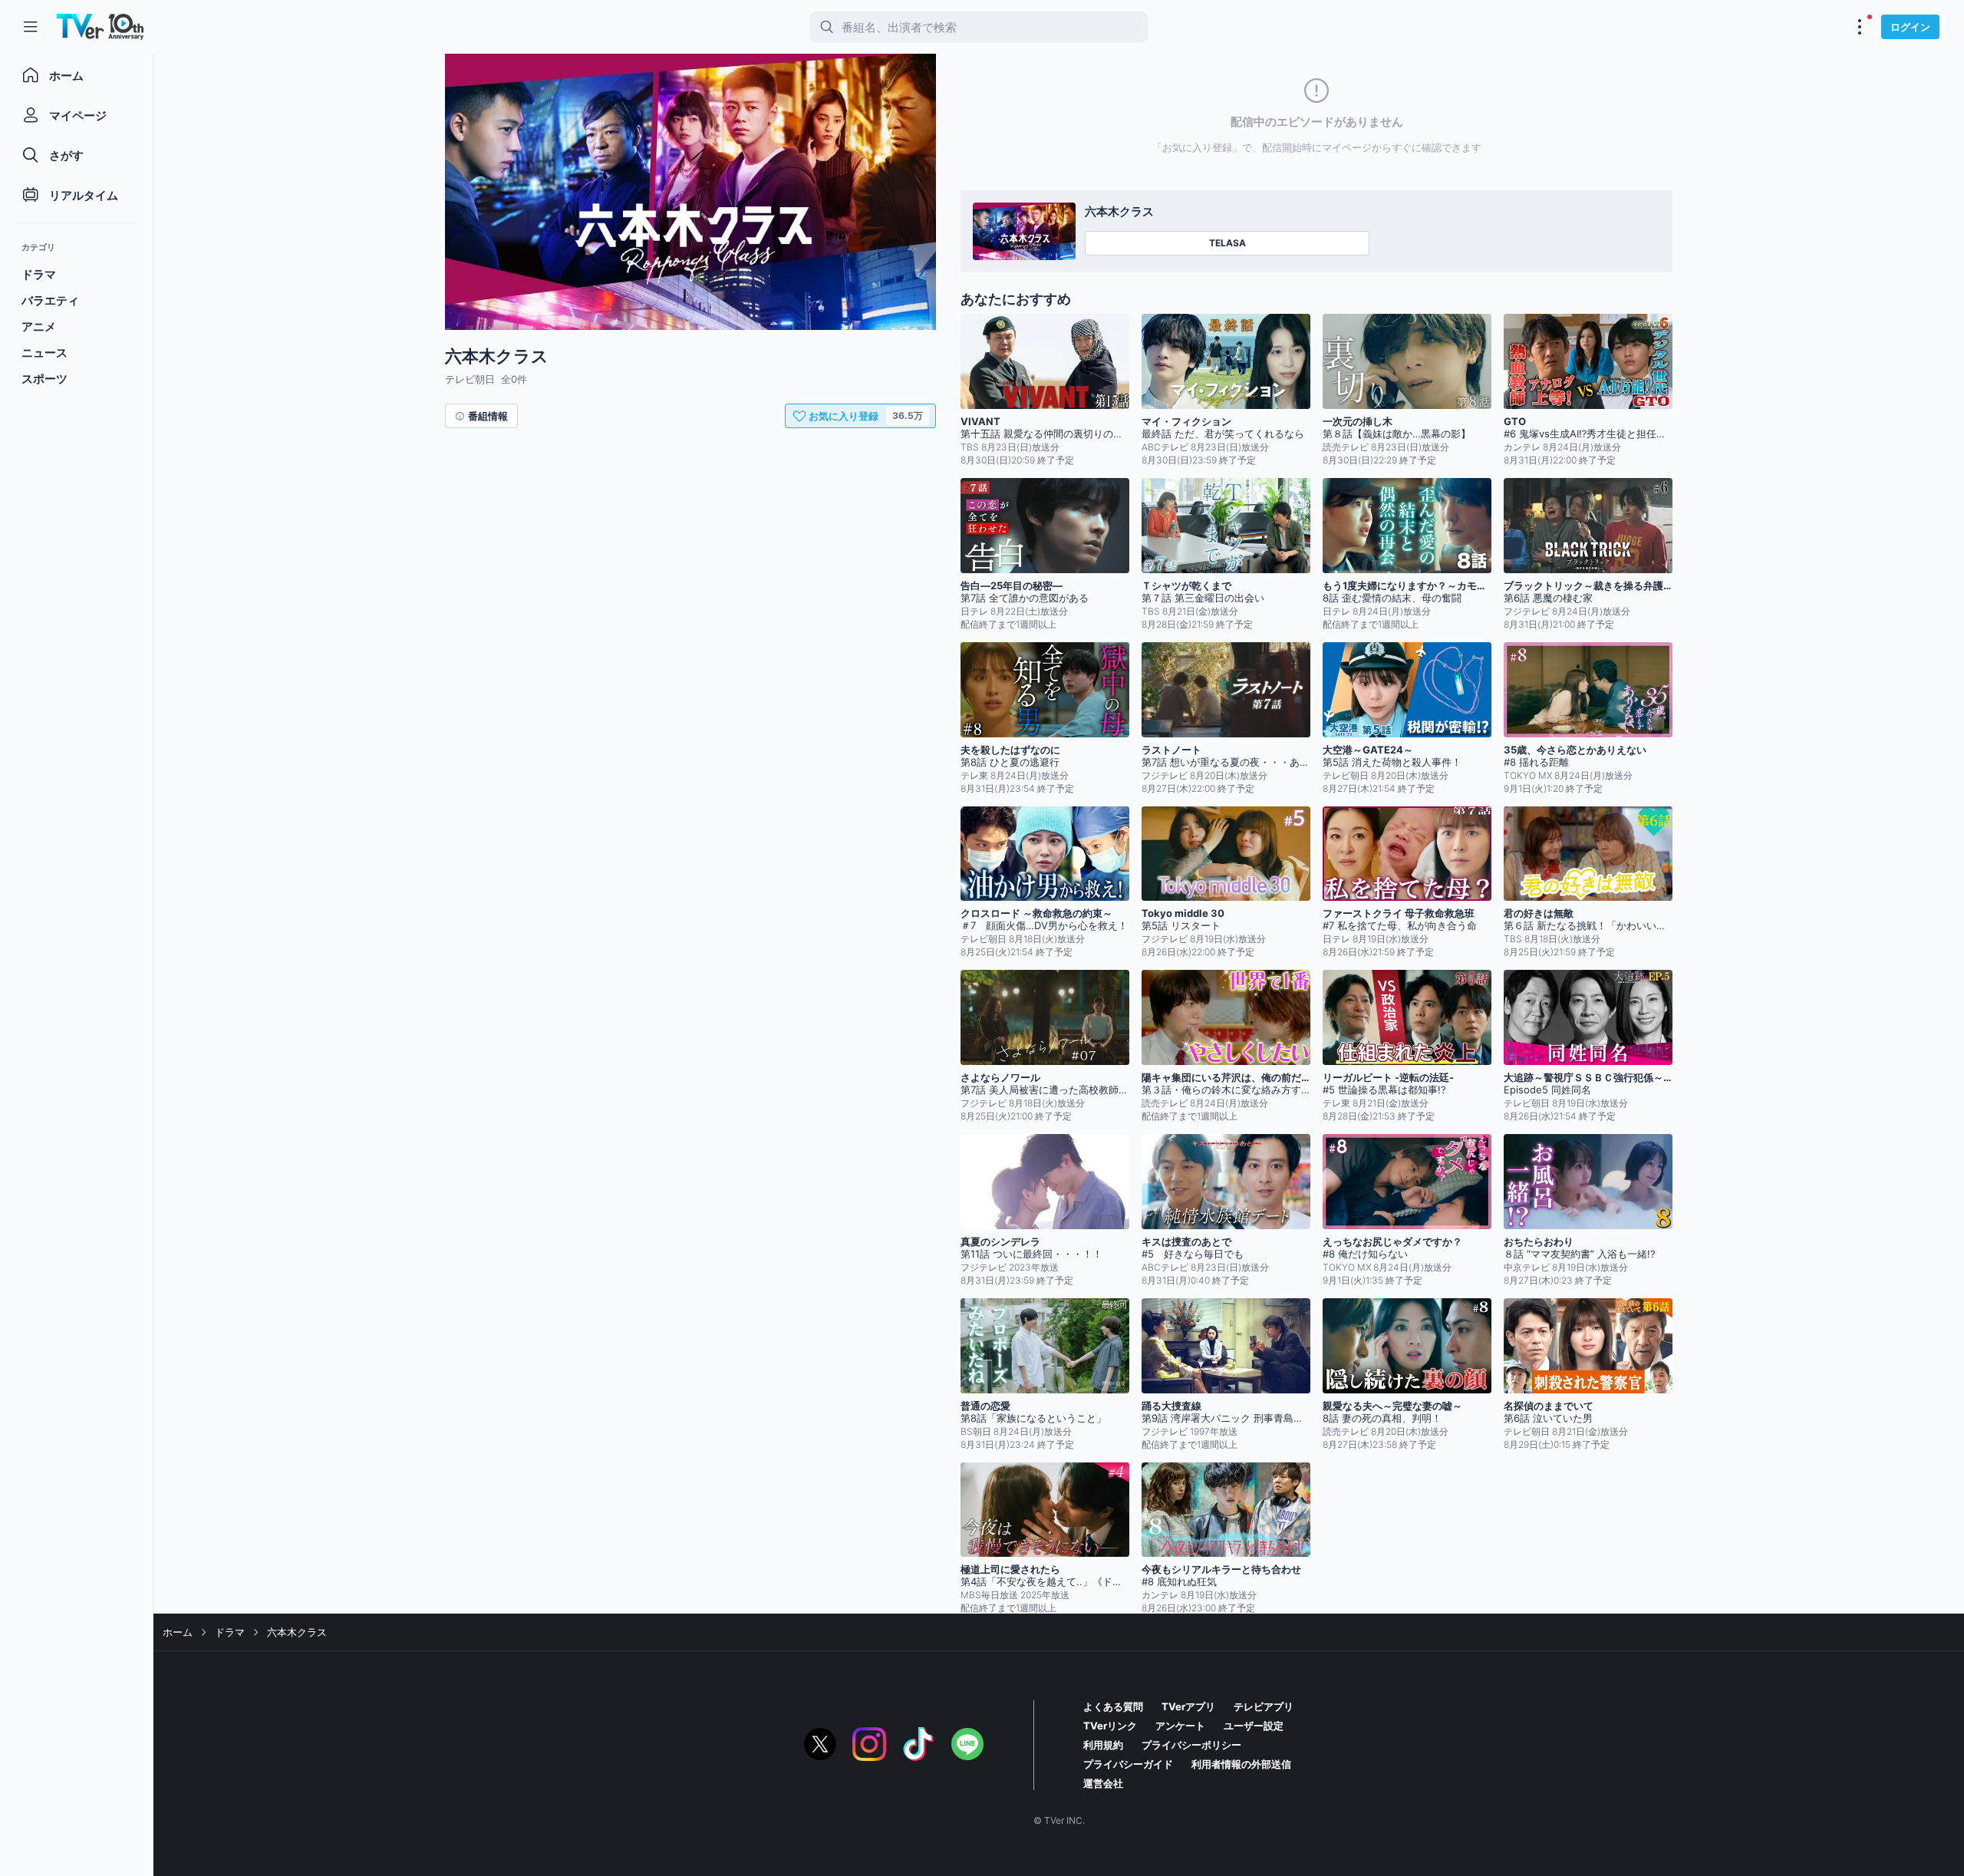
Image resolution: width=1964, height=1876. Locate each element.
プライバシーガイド (1128, 1764)
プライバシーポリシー (1191, 1745)
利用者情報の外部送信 (1241, 1764)
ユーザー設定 (1254, 1726)
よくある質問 (1113, 1706)
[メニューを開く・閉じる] (1860, 27)
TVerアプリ (1188, 1706)
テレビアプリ (1264, 1706)
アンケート (1180, 1726)
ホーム (178, 1632)
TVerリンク (1110, 1726)
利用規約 (1103, 1745)
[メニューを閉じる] (31, 27)
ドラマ (230, 1632)
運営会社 (1103, 1783)
